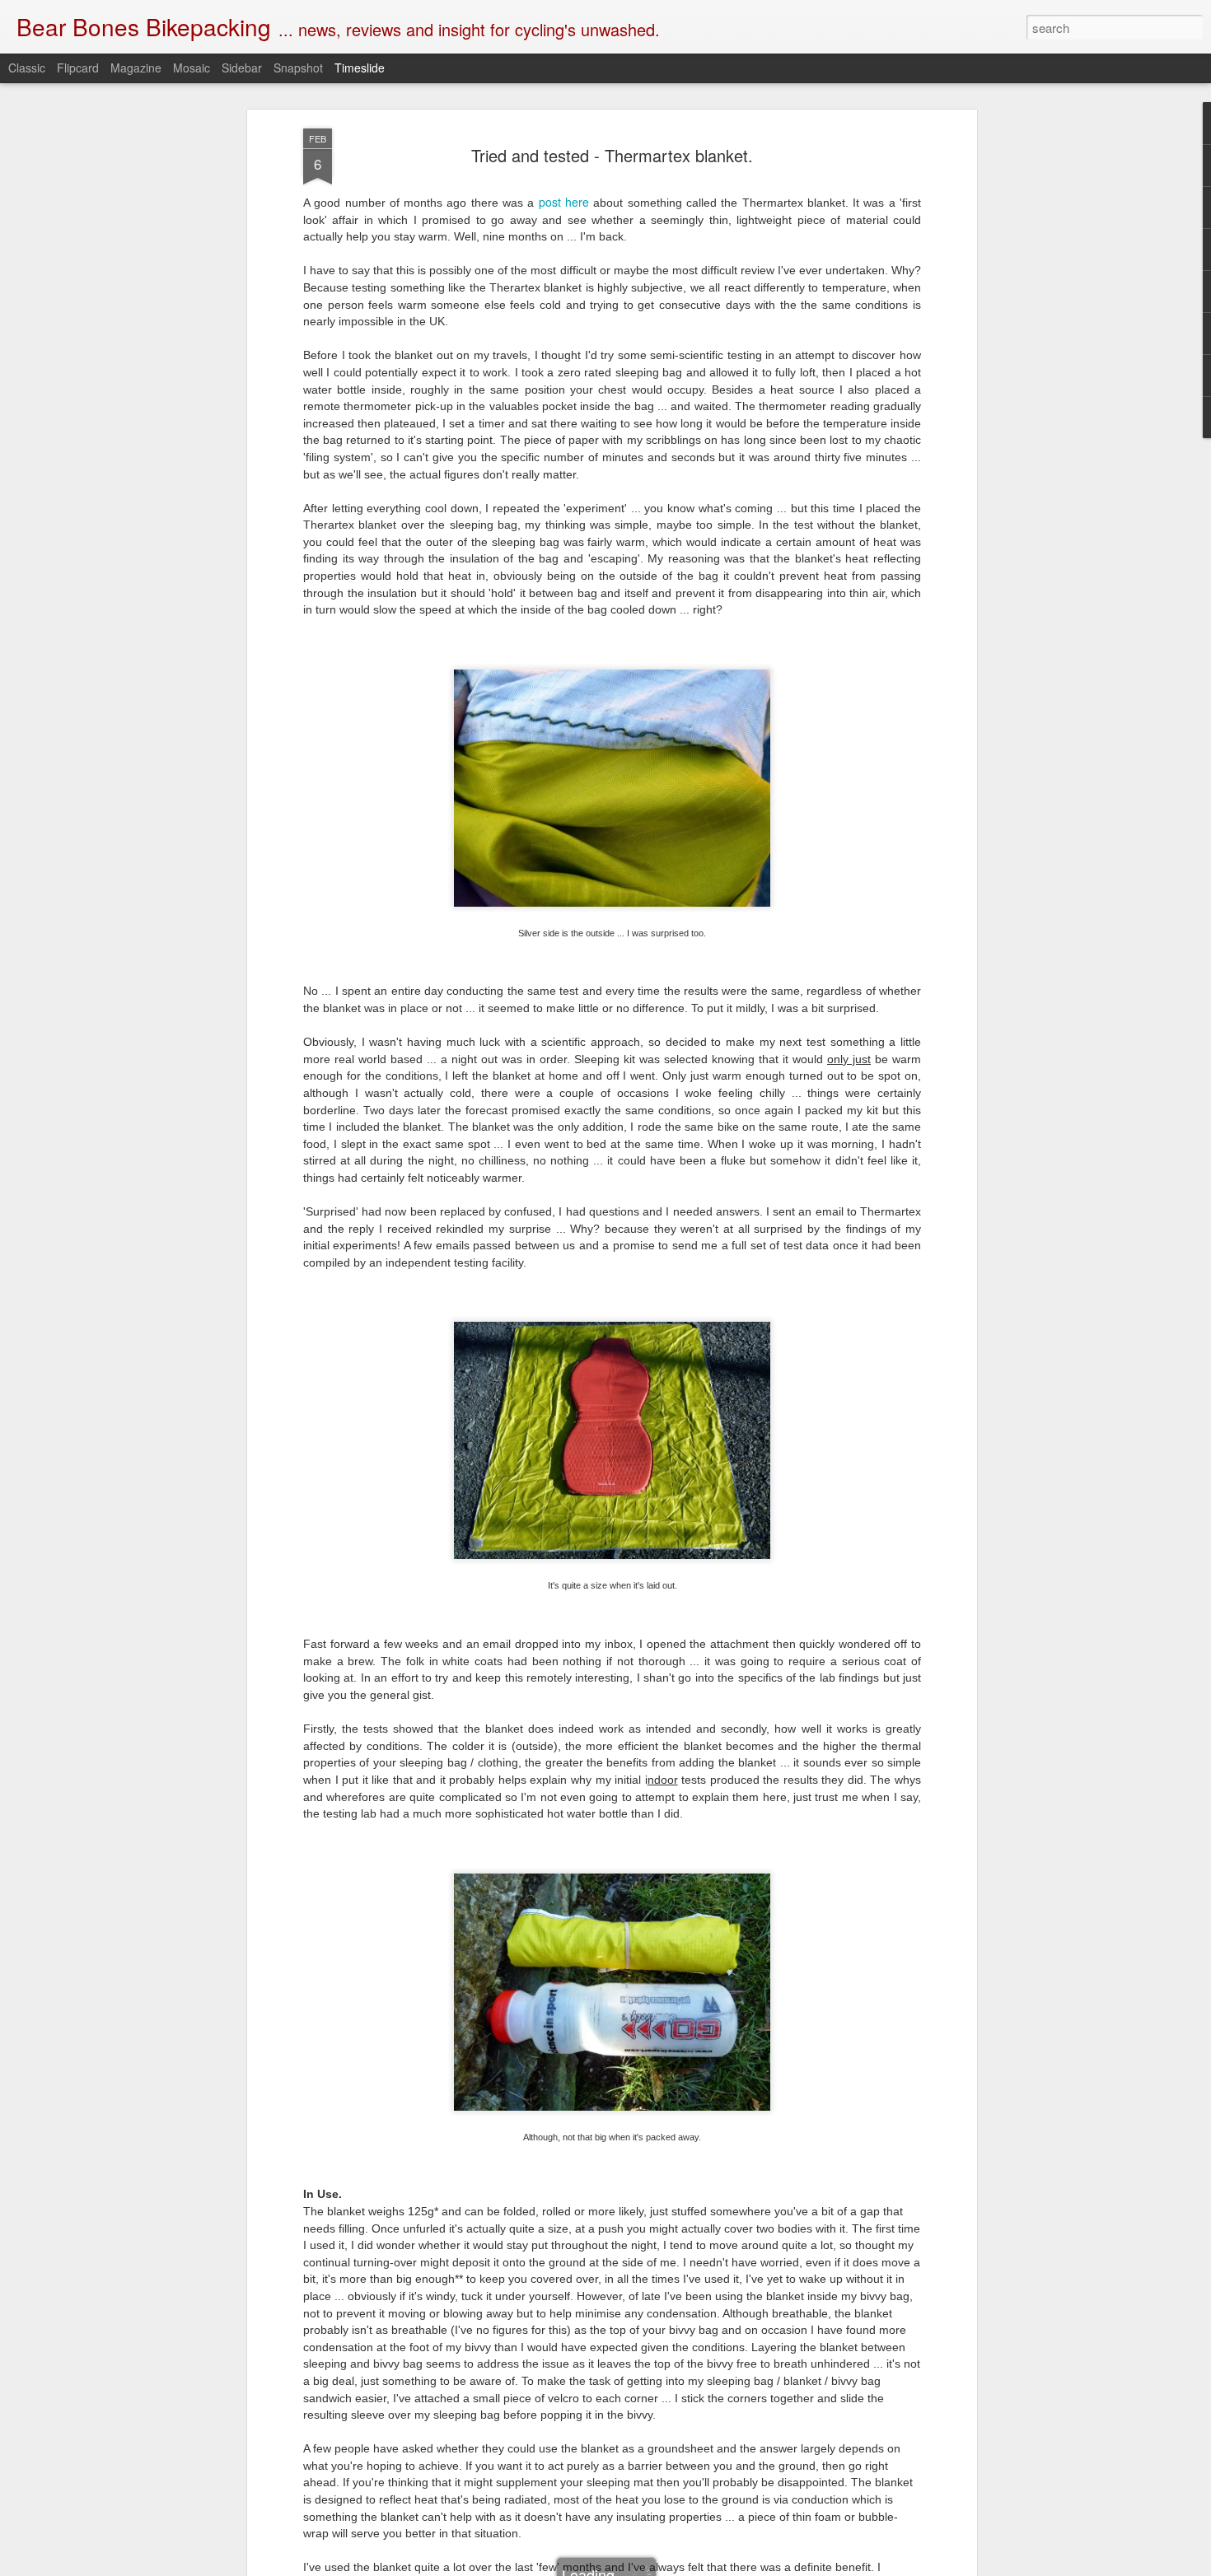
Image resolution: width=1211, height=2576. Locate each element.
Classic (27, 68)
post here (564, 202)
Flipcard (78, 68)
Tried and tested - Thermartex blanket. (612, 155)
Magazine (136, 68)
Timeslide (360, 68)
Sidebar (242, 68)
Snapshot (298, 68)
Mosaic (192, 68)
